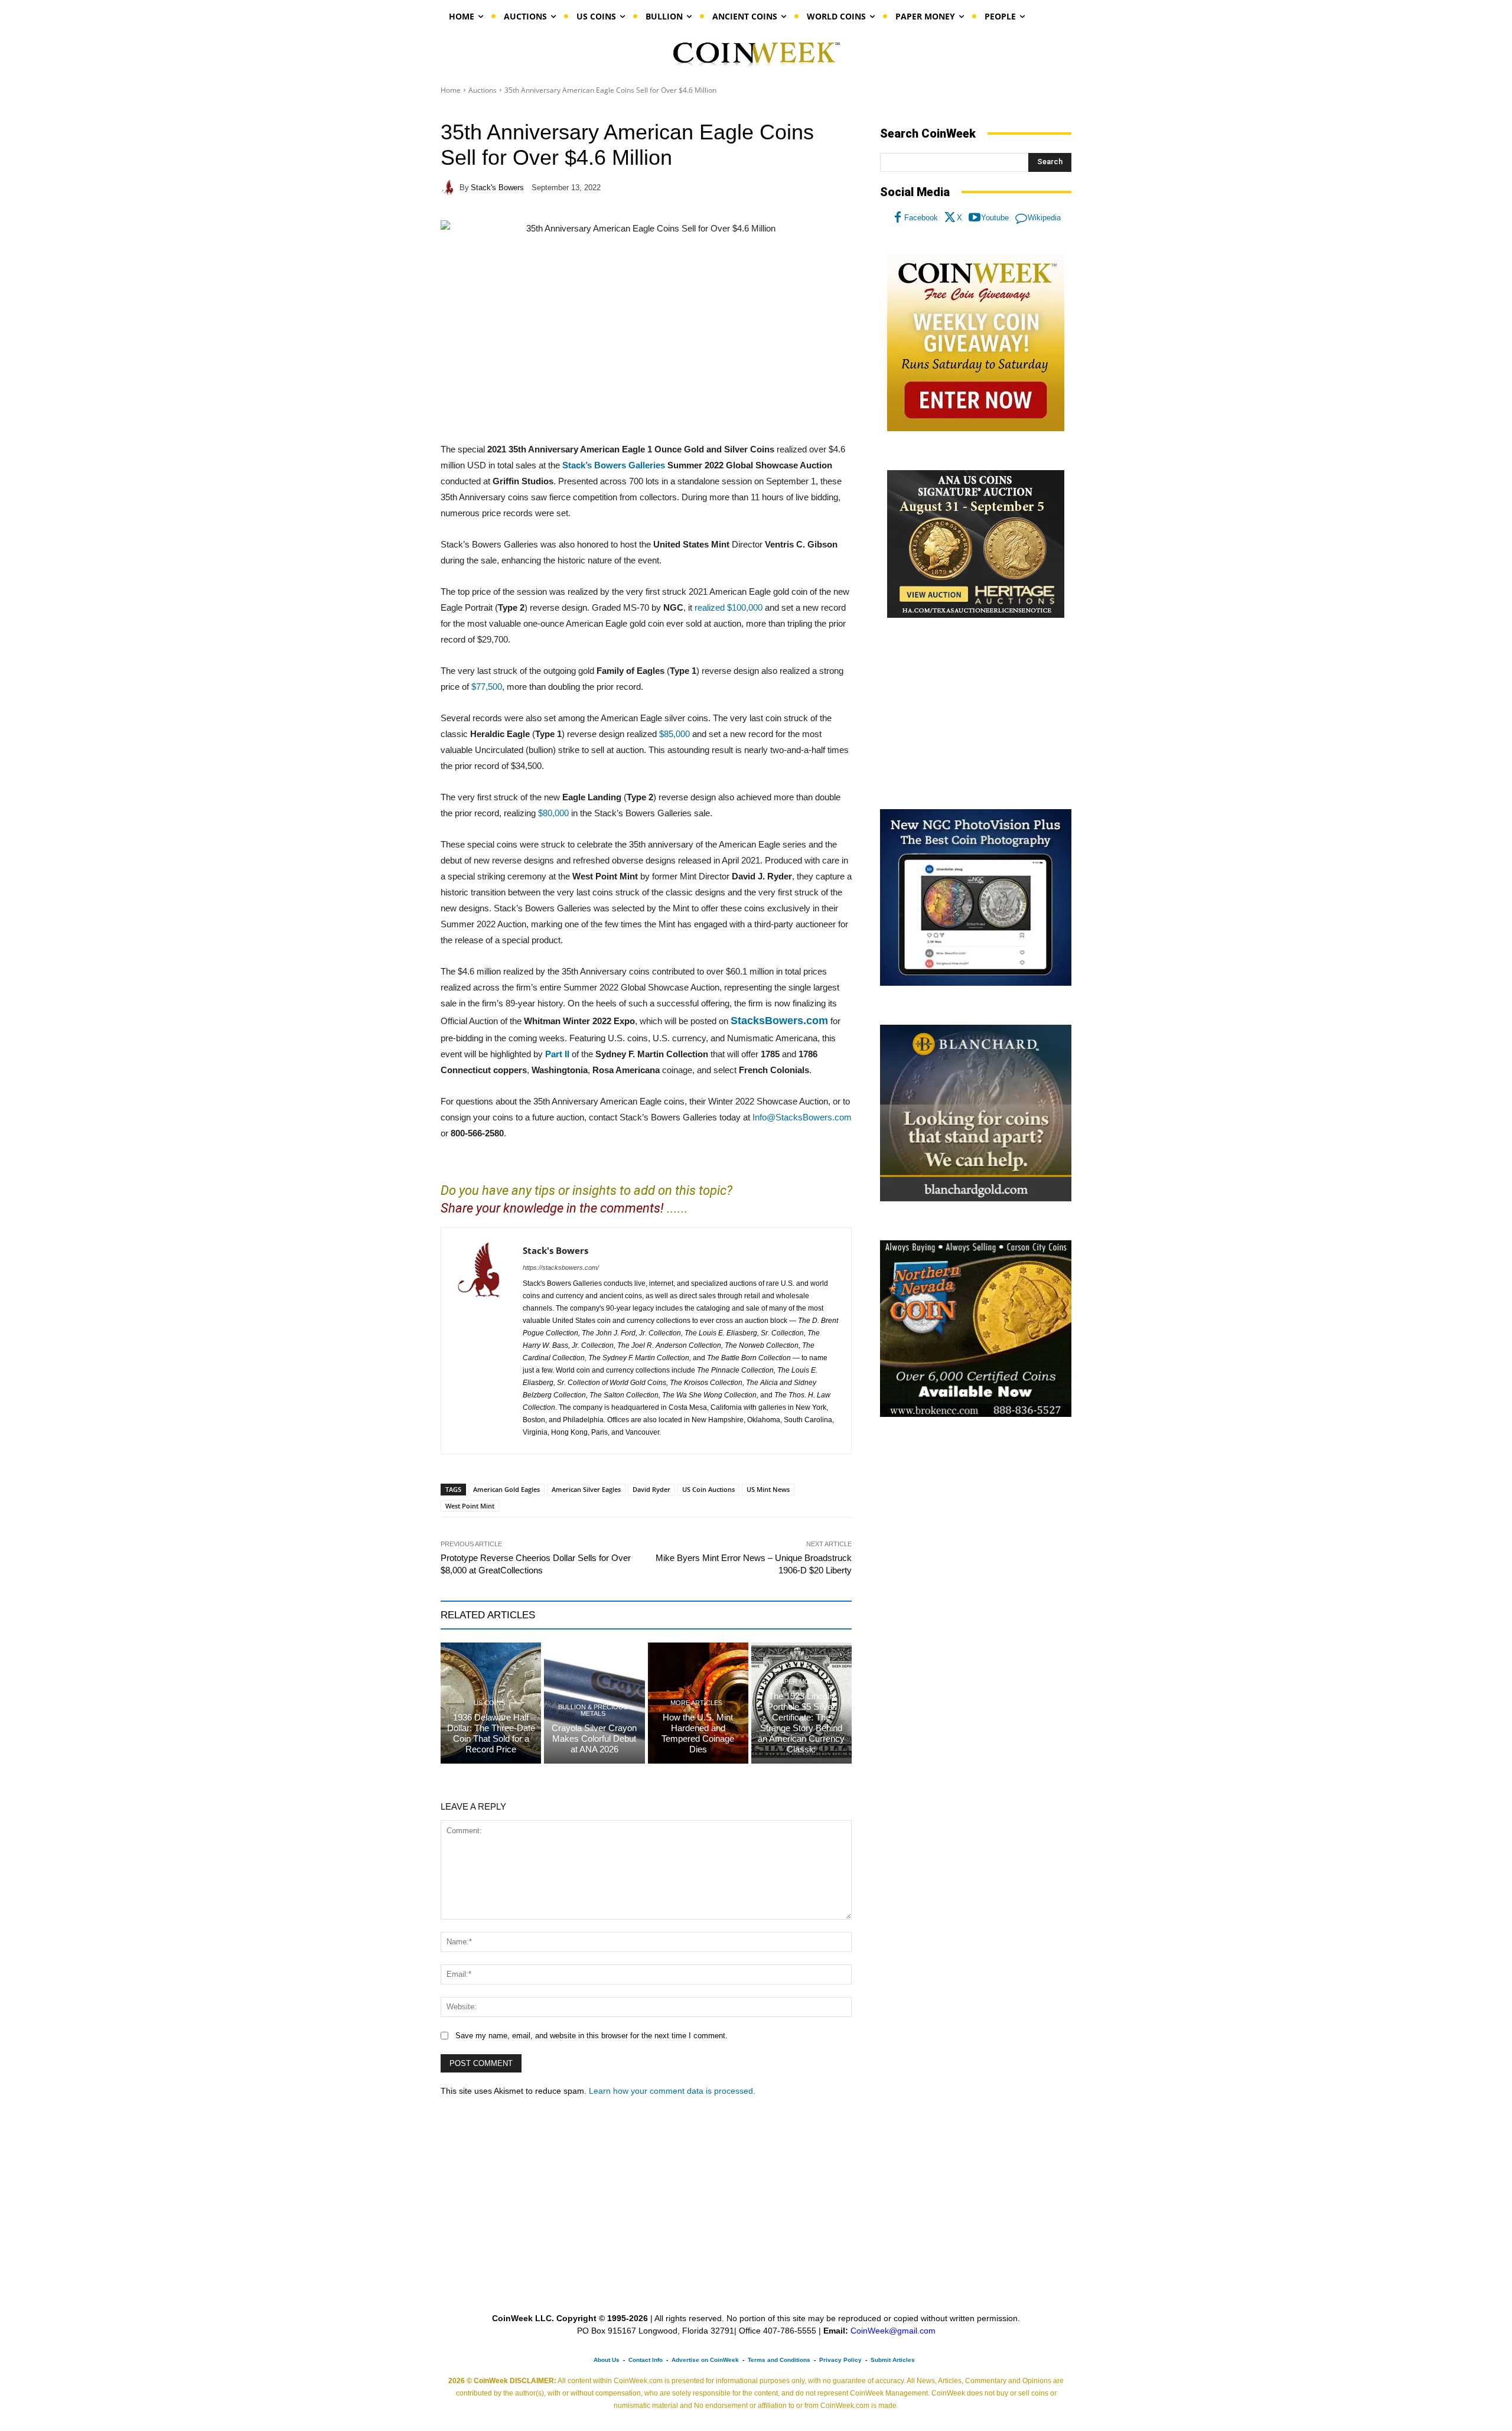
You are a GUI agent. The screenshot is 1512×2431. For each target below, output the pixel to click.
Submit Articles (893, 2360)
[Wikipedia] (1021, 218)
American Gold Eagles (506, 1489)
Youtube (995, 218)
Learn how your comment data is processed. (672, 2091)
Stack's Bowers (497, 188)
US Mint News (768, 1489)
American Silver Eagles (586, 1489)
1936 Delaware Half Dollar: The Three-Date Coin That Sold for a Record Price (491, 1733)
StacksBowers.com (779, 1021)
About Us (607, 2360)
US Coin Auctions (708, 1489)
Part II (557, 1054)
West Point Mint (470, 1506)
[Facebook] (898, 218)
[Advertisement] (976, 714)
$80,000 (553, 813)
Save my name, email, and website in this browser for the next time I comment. (592, 2036)
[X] (950, 218)
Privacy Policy (840, 2360)
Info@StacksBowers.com (802, 1117)
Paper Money (800, 1682)
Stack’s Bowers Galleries (614, 465)
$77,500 (487, 687)
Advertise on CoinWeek (705, 2360)
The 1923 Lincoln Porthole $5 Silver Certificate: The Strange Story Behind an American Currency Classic (801, 1723)
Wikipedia (1044, 218)
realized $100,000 (729, 607)
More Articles (696, 1703)
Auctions (483, 90)
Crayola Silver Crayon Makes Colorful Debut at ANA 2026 (594, 1738)
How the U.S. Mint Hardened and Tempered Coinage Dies (698, 1733)
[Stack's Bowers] (450, 187)
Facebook (921, 218)
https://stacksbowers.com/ (561, 1267)
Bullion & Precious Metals (593, 1710)
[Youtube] (975, 218)
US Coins (489, 1703)
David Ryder (651, 1489)
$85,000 (674, 734)
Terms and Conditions (779, 2360)
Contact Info (646, 2360)
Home (451, 90)
